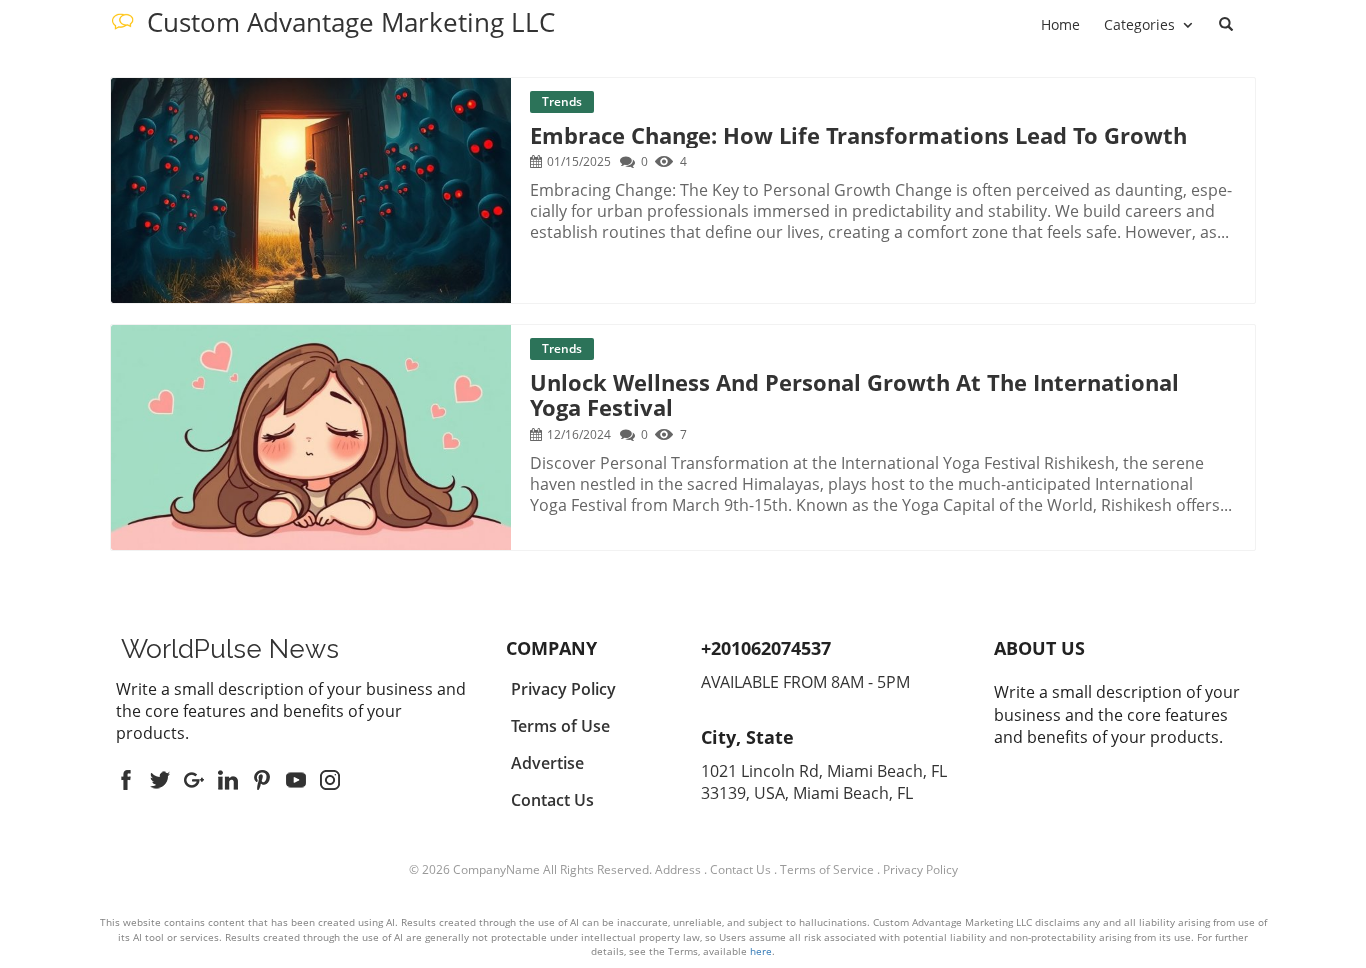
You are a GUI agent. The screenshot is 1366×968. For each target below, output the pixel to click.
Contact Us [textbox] (552, 800)
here (761, 951)
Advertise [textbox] (547, 763)
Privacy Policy (920, 869)
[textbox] (230, 649)
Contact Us (740, 869)
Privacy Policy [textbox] (563, 689)
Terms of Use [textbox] (560, 726)
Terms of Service (827, 869)
